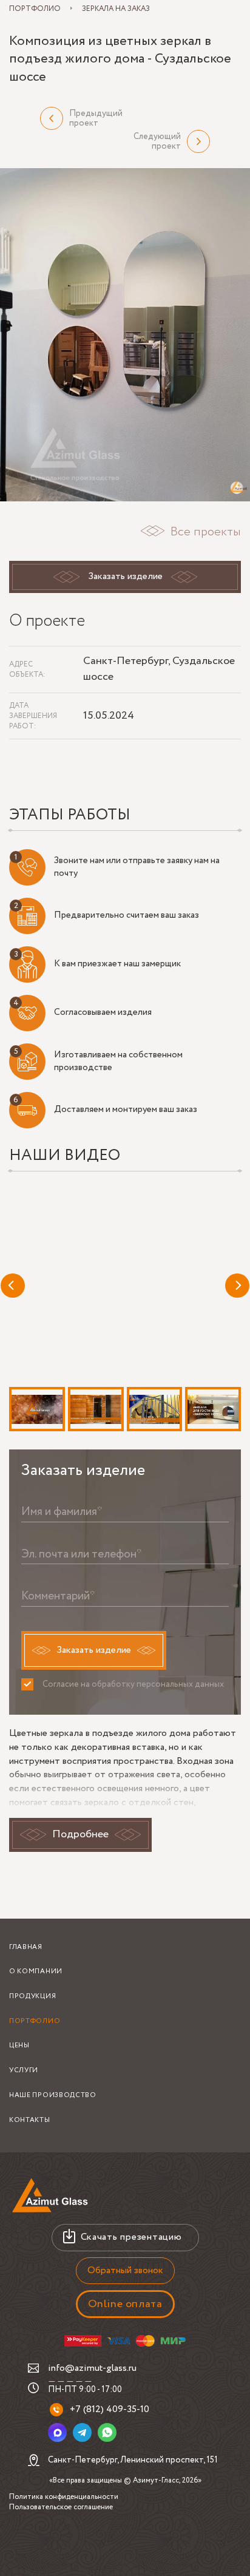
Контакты (30, 2120)
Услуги (24, 2070)
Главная (26, 1947)
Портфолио (35, 2021)
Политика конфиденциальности (64, 2497)
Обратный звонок (125, 2270)
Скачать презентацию (131, 2237)
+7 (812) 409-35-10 (110, 2409)
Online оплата (125, 2304)
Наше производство (53, 2095)
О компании (36, 1971)
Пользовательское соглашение (61, 2507)
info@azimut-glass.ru (92, 2368)
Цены (19, 2046)
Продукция (32, 1996)
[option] (125, 335)
